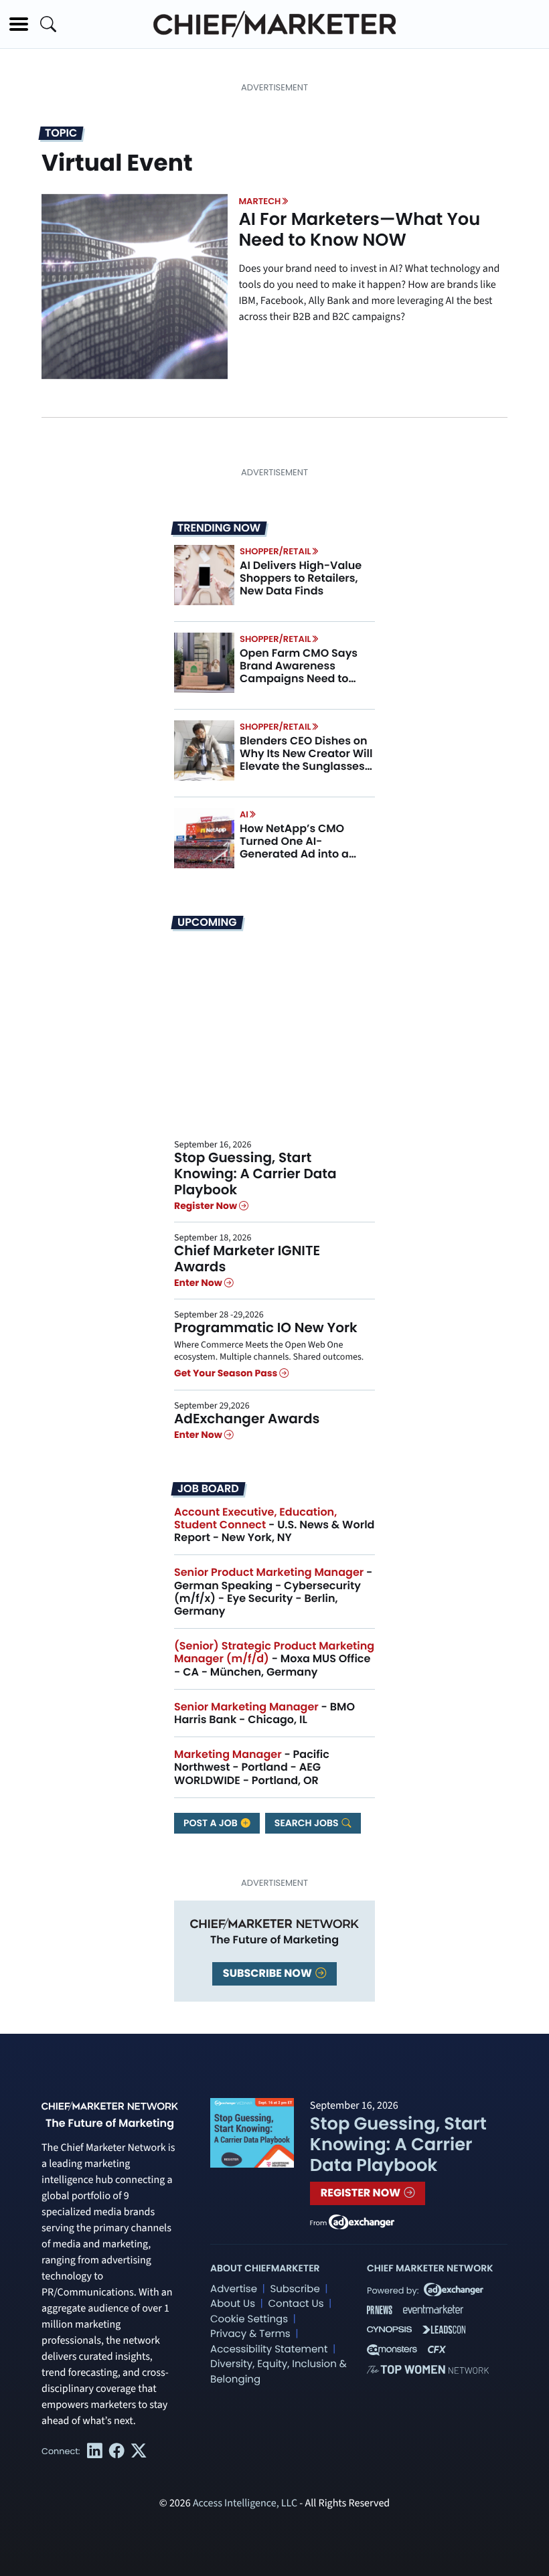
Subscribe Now (268, 1973)
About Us (233, 2304)
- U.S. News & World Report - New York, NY (274, 1525)
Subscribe (295, 2289)
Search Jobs (308, 1823)
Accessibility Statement (269, 2349)
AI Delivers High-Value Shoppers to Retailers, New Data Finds (301, 578)
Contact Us (296, 2304)
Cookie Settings (249, 2319)
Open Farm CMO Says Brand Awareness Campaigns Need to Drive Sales (299, 672)
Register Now (207, 1206)
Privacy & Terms (250, 2334)
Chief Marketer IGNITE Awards (247, 1259)
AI (244, 814)
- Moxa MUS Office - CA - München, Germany (274, 1659)
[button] (19, 24)
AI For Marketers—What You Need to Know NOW (359, 230)
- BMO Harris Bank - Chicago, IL (264, 1713)
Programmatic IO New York (266, 1327)
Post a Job (212, 1823)
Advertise (234, 2289)
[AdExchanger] (362, 2221)
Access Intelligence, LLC (245, 2504)
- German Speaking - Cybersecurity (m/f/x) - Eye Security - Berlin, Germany (273, 1592)
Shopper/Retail (275, 551)
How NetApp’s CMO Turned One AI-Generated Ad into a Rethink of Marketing (296, 848)
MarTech (259, 201)
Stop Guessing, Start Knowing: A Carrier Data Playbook (255, 1174)
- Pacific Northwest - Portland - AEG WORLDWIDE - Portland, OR (252, 1767)
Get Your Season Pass (227, 1374)
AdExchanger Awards (247, 1419)
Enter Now (199, 1283)
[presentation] (135, 287)
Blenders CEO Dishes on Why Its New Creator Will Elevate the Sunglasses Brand (306, 760)
